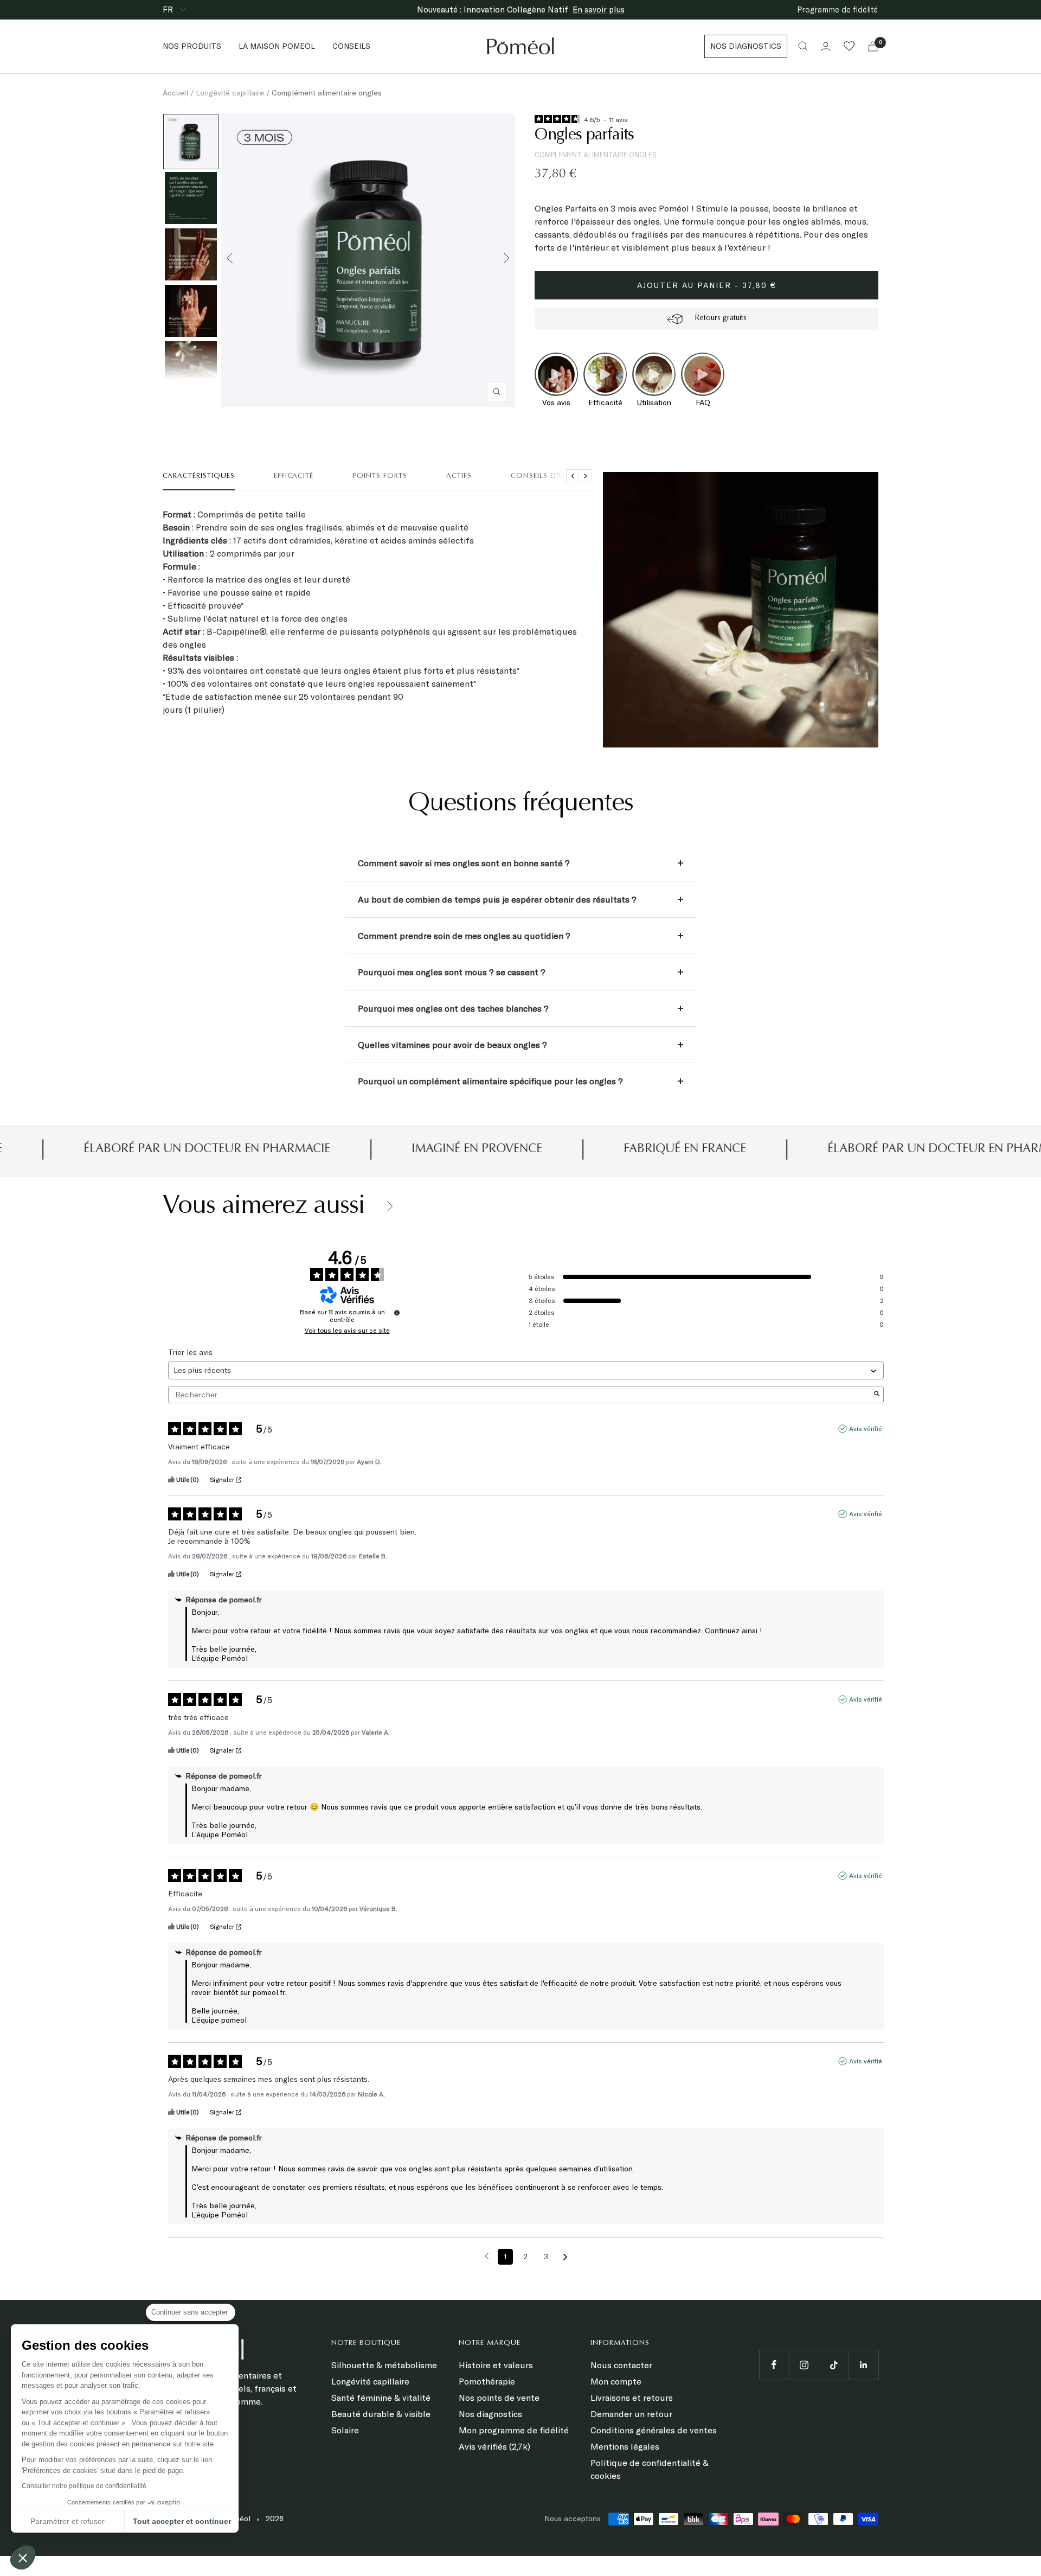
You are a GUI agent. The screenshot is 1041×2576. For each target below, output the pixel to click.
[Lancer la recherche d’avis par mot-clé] (877, 1395)
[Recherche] (803, 46)
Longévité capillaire (230, 93)
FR (169, 9)
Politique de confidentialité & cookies (650, 2469)
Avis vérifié (866, 1428)
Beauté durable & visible (381, 2414)
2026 (275, 2519)
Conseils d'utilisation (558, 476)
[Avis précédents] (487, 2256)
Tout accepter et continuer (182, 2521)
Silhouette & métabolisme (384, 2365)
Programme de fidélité (837, 9)
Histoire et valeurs (496, 2365)
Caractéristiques (199, 476)
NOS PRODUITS (192, 46)
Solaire (345, 2430)
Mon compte (616, 2381)
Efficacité (294, 476)
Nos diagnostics (490, 2414)
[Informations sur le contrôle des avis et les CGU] (397, 1313)
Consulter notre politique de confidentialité (84, 2486)
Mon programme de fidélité (514, 2430)
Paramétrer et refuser (68, 2521)
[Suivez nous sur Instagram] (804, 2365)
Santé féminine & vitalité (381, 2398)
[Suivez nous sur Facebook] (774, 2365)
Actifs (459, 476)
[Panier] (873, 46)
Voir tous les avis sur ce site (347, 1331)
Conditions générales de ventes (654, 2430)
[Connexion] (826, 46)
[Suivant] (506, 260)
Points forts (380, 476)
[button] (23, 2558)
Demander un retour (631, 2414)
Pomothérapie (487, 2381)
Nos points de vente (499, 2398)
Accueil (175, 93)
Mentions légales (625, 2446)
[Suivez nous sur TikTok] (834, 2365)
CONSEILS (351, 46)
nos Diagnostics (746, 46)
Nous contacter (621, 2365)
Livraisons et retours (632, 2398)
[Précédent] (230, 260)
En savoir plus (599, 9)
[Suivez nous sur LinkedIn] (863, 2365)
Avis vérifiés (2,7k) (494, 2446)
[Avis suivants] (565, 2257)
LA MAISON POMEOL (277, 46)
